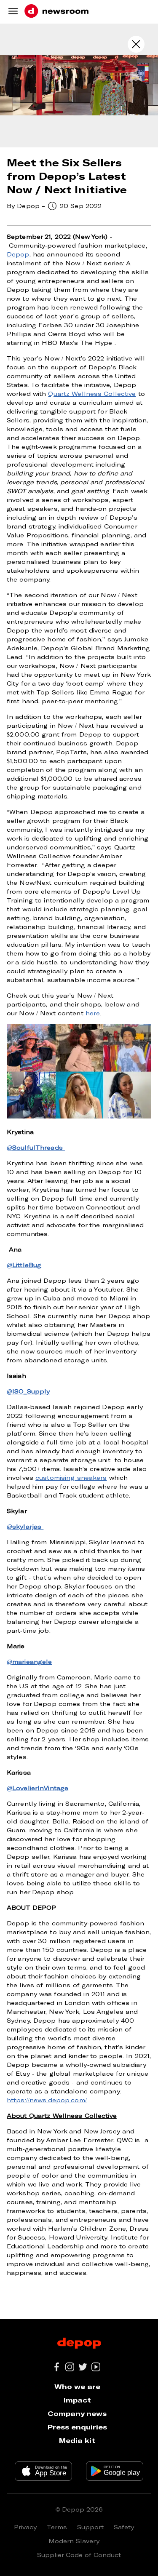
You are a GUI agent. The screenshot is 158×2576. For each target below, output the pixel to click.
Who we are (77, 2386)
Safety (124, 2527)
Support (90, 2527)
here (93, 1013)
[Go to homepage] (56, 12)
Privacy (25, 2527)
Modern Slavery (74, 2541)
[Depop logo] (79, 2344)
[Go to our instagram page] (70, 2367)
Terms (57, 2527)
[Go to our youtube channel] (96, 2367)
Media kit (77, 2440)
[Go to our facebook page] (57, 2367)
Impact (77, 2400)
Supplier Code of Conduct (79, 2555)
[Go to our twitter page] (83, 2367)
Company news (77, 2413)
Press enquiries (77, 2427)
